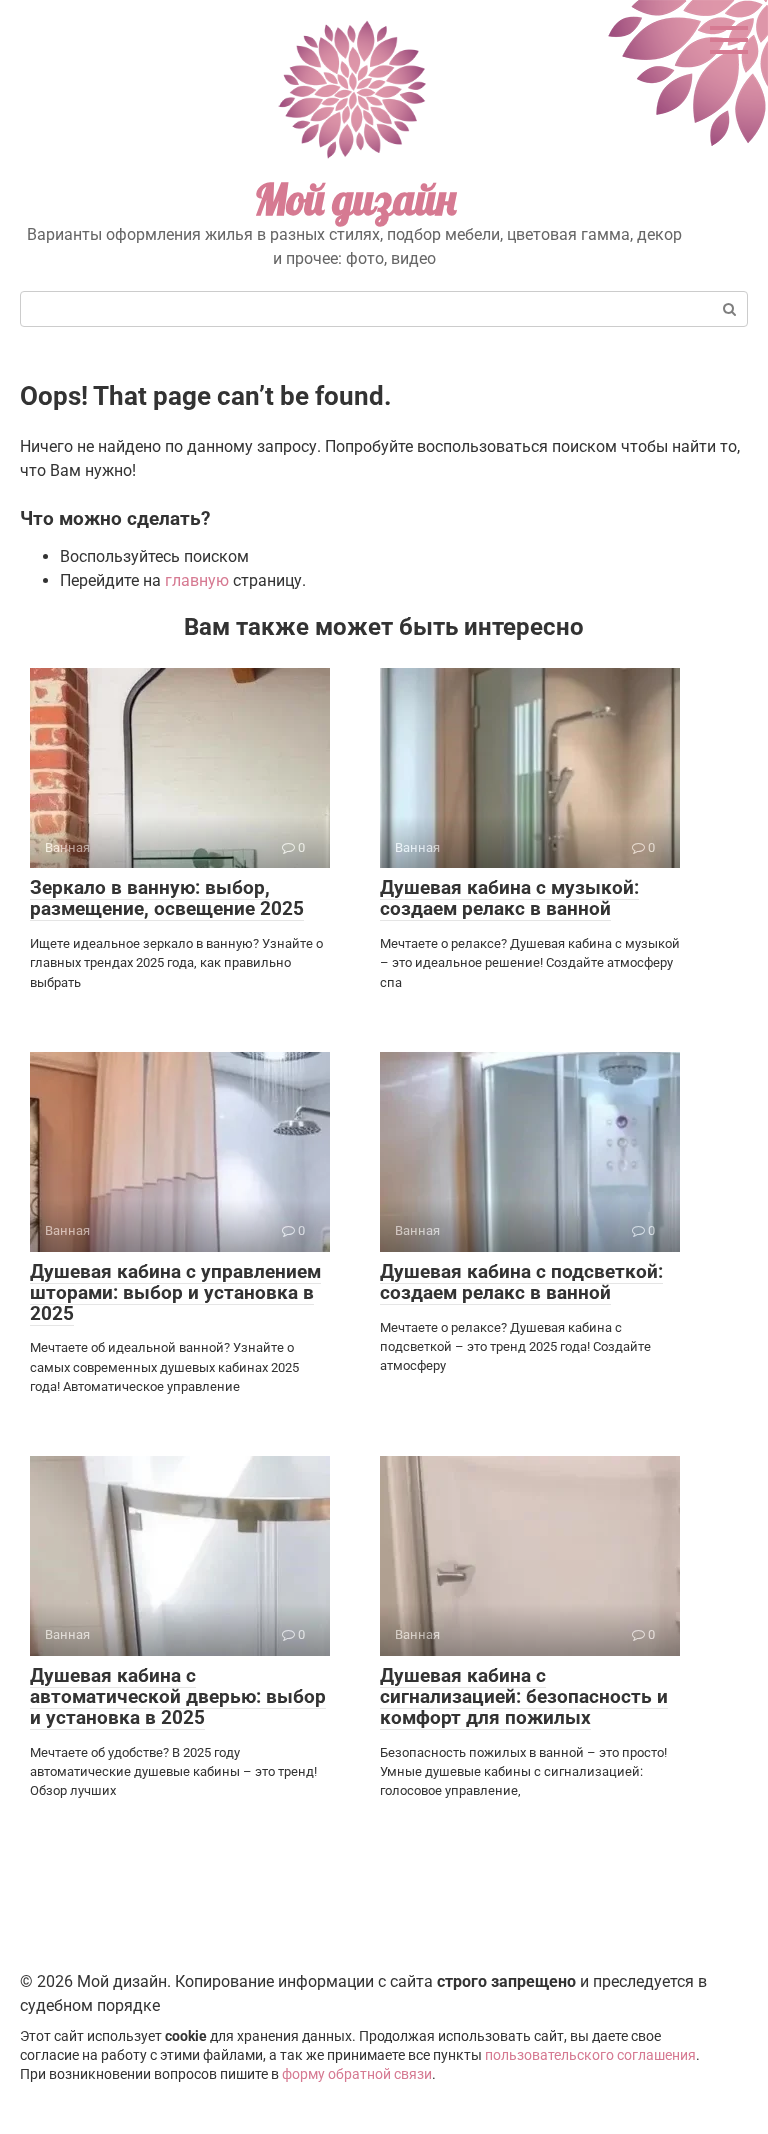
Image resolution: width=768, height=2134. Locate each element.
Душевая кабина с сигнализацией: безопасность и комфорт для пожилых (524, 1696)
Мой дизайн (355, 199)
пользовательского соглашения (590, 2055)
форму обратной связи (357, 2074)
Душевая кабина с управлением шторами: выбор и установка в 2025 (175, 1292)
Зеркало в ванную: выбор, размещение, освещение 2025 (167, 898)
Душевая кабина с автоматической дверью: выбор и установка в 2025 (178, 1696)
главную (197, 580)
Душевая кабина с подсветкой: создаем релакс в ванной (521, 1282)
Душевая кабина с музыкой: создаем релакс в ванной (509, 898)
